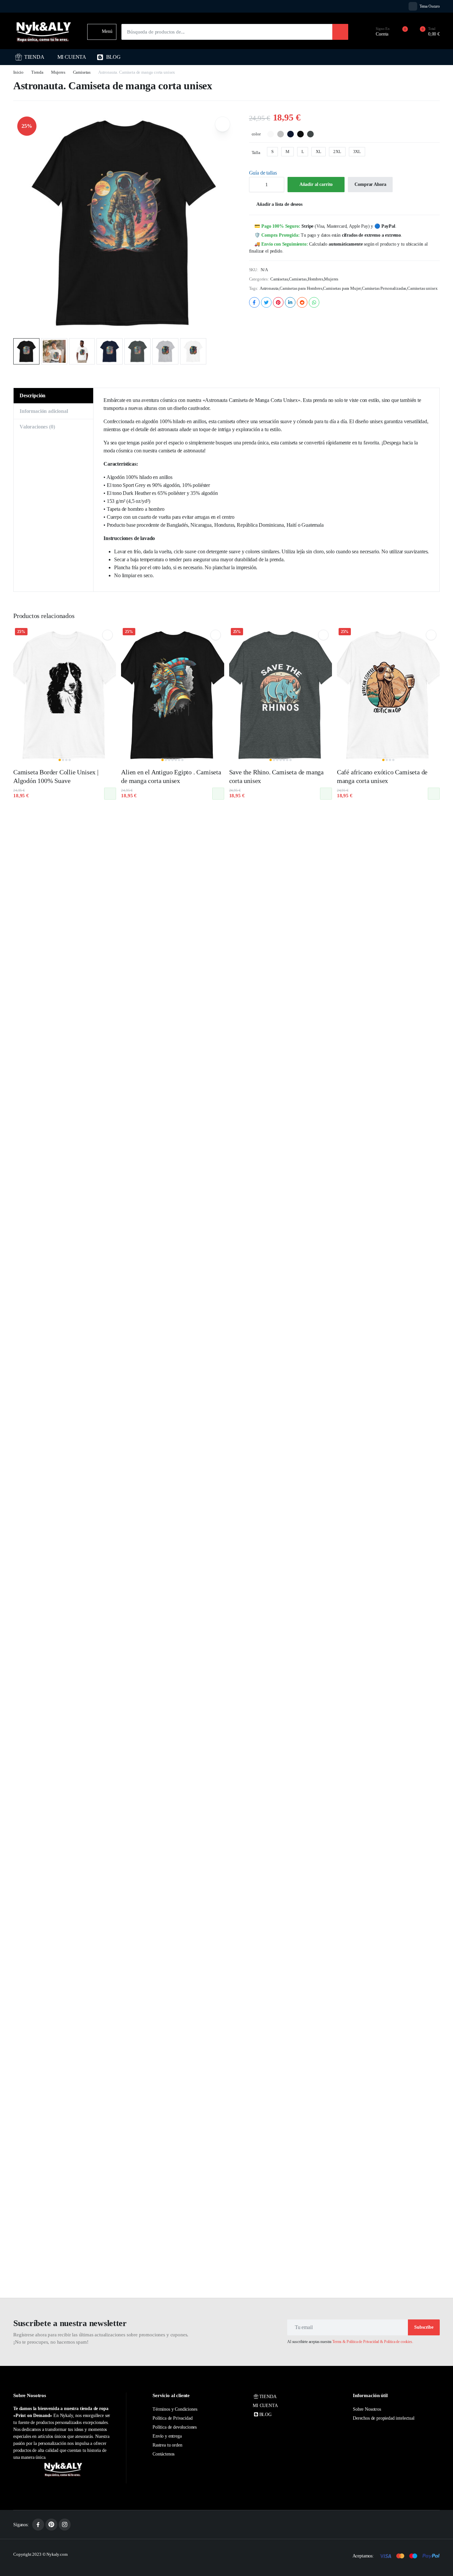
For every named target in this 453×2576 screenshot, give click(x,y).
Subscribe (424, 2327)
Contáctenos (163, 2454)
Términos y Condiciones (175, 2409)
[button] (426, 32)
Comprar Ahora (370, 184)
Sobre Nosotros (367, 2409)
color (256, 134)
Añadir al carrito (316, 184)
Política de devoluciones (175, 2427)
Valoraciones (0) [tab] (37, 427)
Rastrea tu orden (167, 2445)
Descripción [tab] (32, 395)
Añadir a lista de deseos (279, 204)
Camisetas (82, 72)
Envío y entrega (167, 2436)
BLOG (113, 57)
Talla (256, 153)
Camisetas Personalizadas (384, 288)
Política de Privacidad (172, 2418)
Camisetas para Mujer (342, 288)
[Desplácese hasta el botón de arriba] (438, 2561)
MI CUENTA (72, 57)
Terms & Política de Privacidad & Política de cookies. (373, 2342)
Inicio (18, 72)
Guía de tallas (263, 173)
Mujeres (58, 72)
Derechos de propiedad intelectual (384, 2418)
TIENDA (34, 57)
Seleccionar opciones (110, 794)
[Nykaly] (44, 32)
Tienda (37, 72)
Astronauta (269, 288)
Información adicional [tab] (44, 411)
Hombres (316, 279)
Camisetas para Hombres (301, 288)
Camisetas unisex (422, 288)
